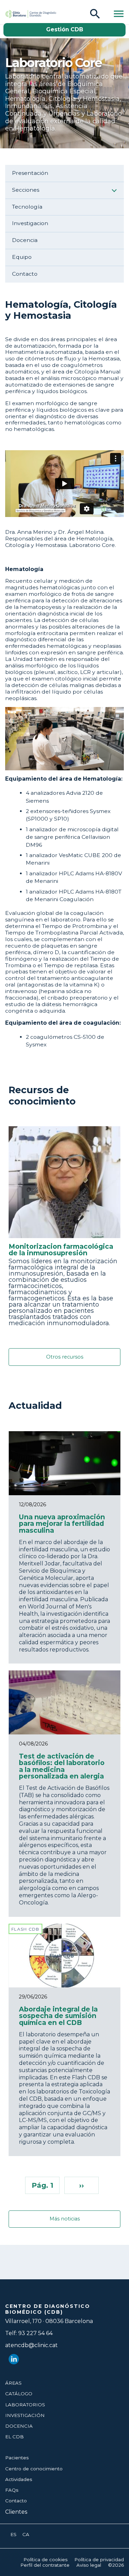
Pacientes (17, 2458)
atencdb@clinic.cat (31, 2345)
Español (14, 2535)
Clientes (16, 2512)
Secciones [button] (26, 190)
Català (26, 2535)
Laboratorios (25, 2405)
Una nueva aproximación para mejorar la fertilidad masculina (62, 1523)
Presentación (30, 173)
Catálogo (19, 2394)
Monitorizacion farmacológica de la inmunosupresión (61, 1250)
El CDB (14, 2437)
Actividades (19, 2479)
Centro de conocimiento (34, 2469)
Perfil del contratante (45, 2565)
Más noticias (65, 2219)
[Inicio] (19, 14)
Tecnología (27, 207)
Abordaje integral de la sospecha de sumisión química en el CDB (58, 2016)
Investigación (25, 2415)
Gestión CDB (65, 29)
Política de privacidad (99, 2559)
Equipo (22, 257)
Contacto (25, 274)
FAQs (12, 2490)
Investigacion (30, 223)
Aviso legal (89, 2565)
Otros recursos (65, 1357)
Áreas (13, 2383)
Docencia (25, 240)
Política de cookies (45, 2559)
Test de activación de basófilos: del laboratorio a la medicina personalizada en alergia (62, 1766)
